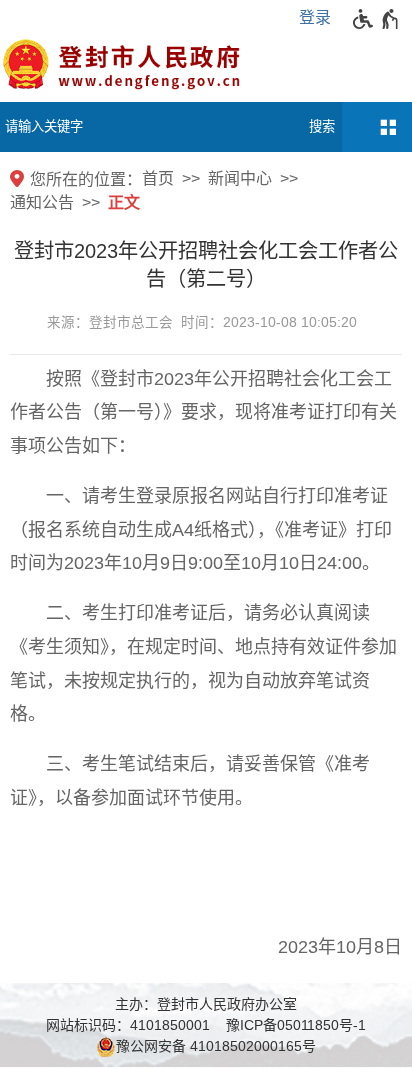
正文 (124, 202)
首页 (158, 178)
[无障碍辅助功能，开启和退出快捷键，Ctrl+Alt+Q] (376, 19)
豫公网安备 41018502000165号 (216, 1046)
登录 (315, 17)
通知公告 (42, 202)
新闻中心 (240, 178)
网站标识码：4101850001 (128, 1025)
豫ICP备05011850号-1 (296, 1025)
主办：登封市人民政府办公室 (206, 1004)
